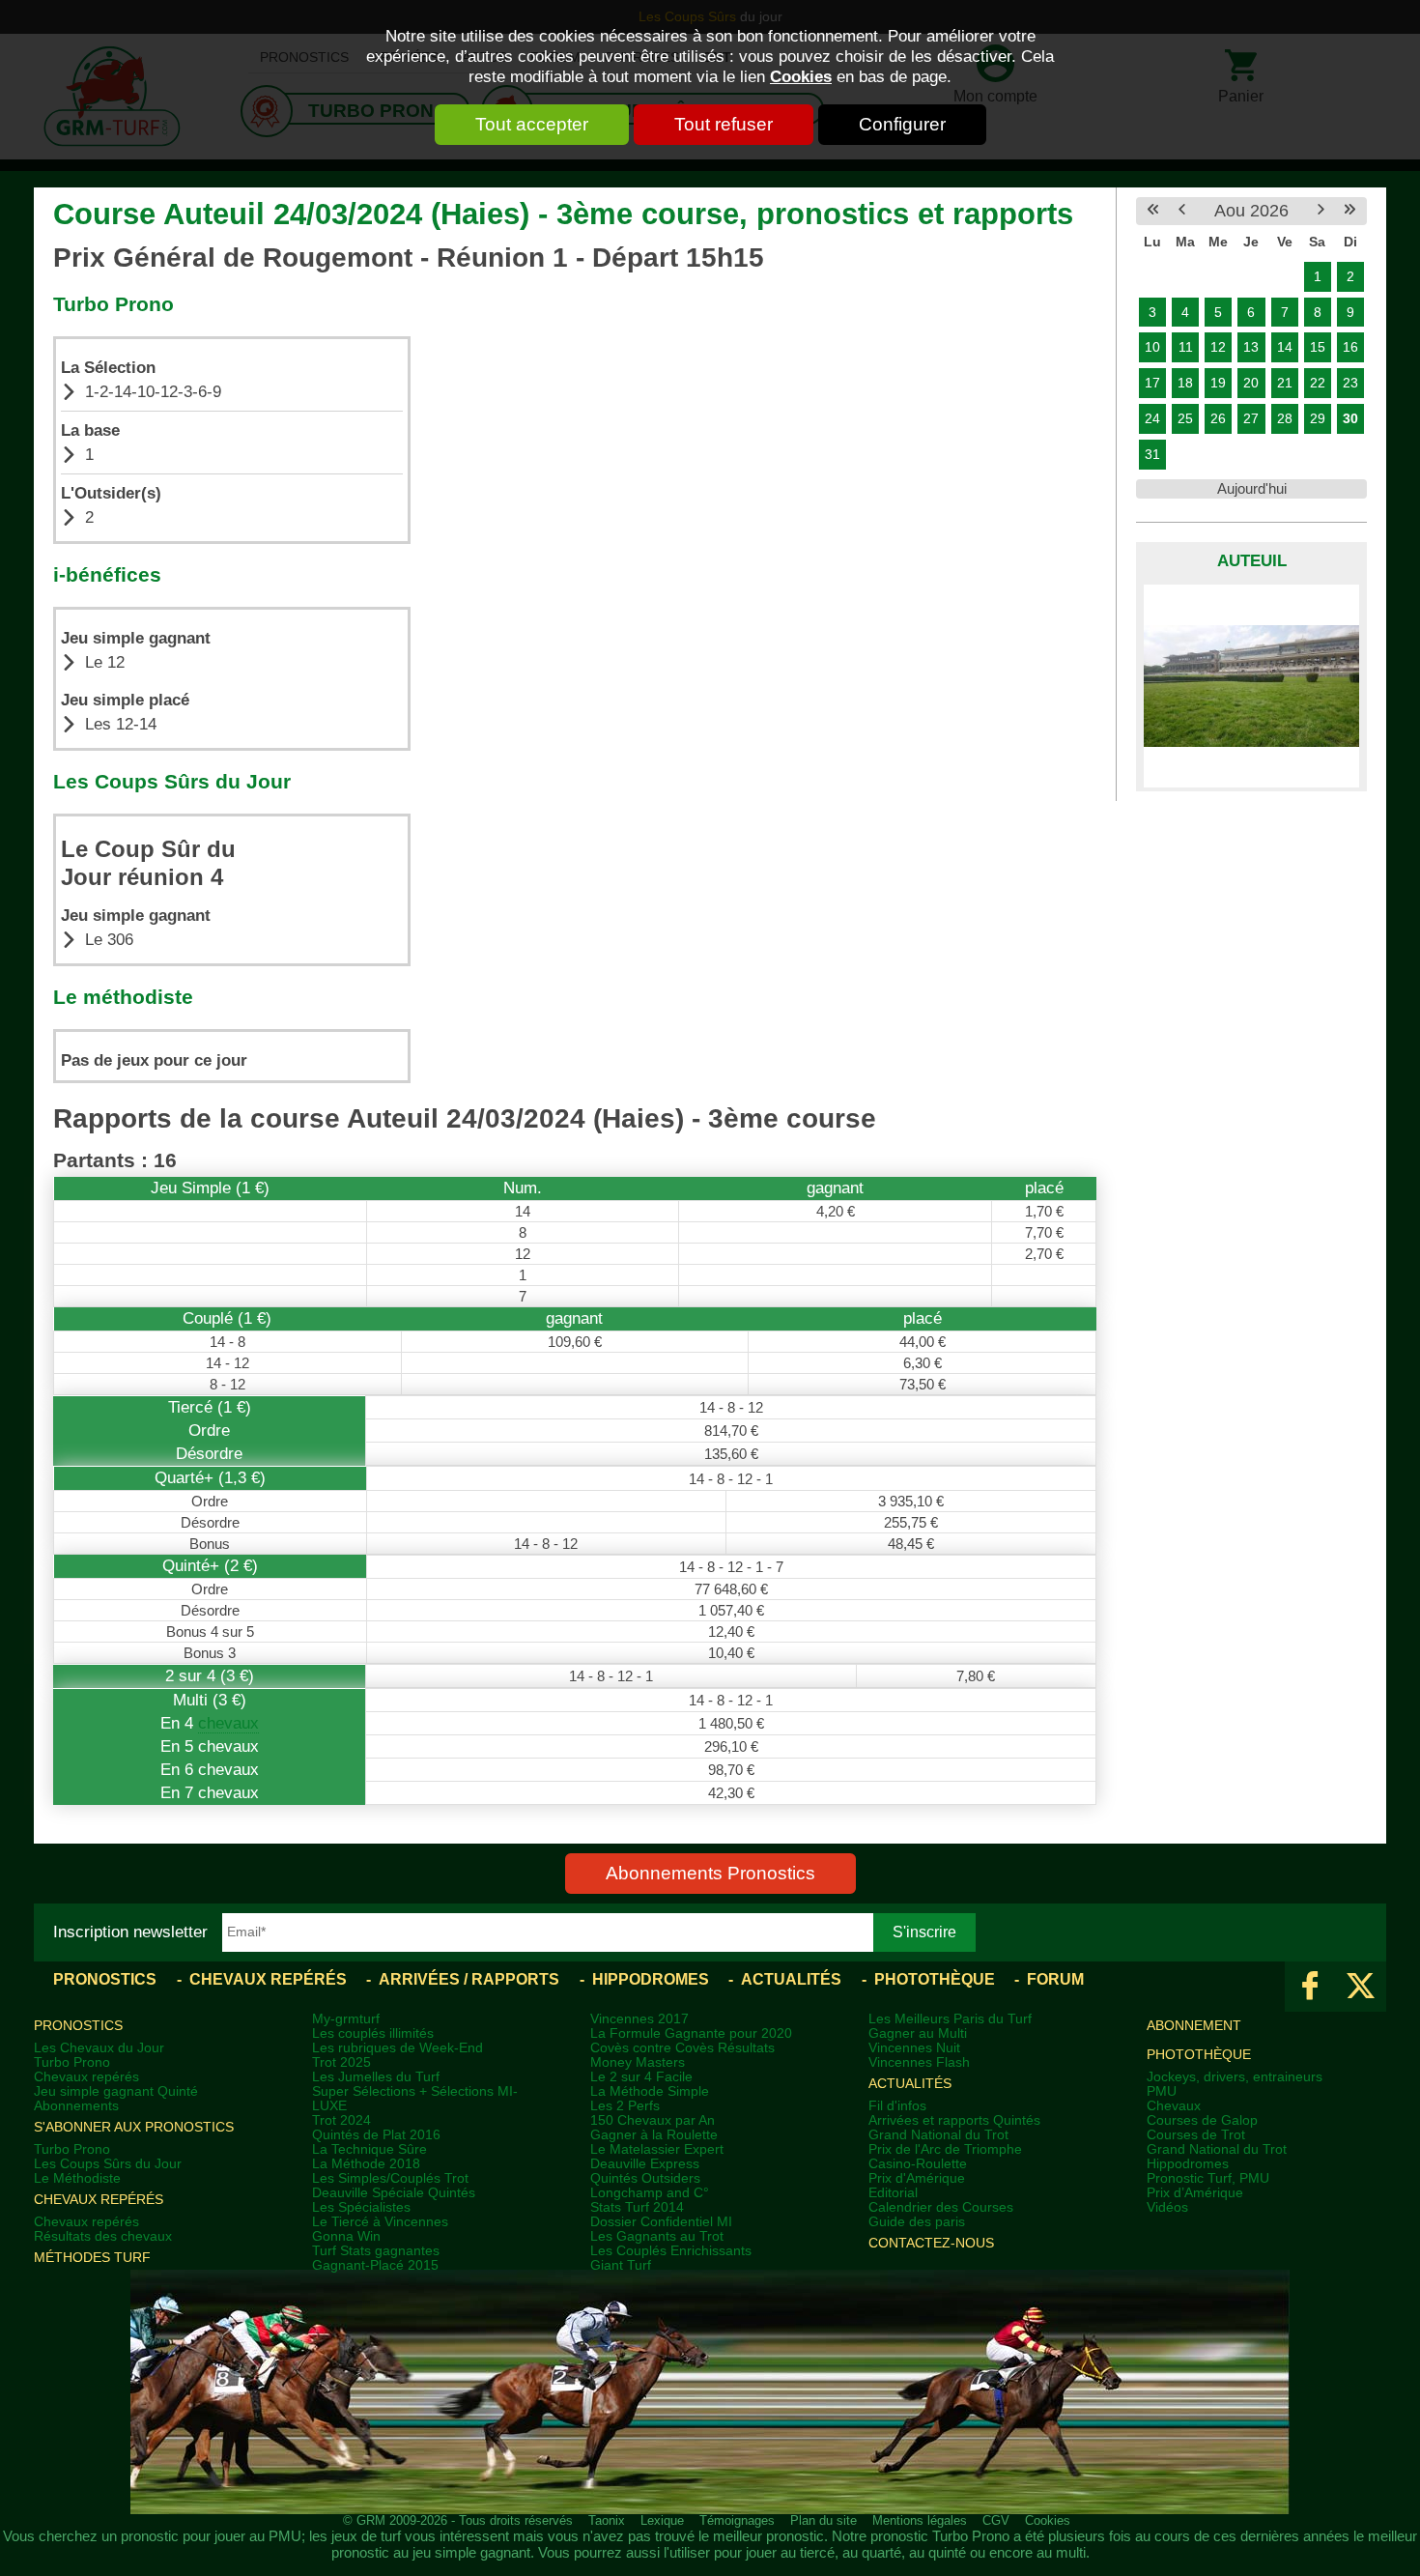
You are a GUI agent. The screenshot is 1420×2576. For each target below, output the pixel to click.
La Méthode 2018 (366, 2164)
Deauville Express (645, 2164)
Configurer (902, 124)
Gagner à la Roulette (654, 2135)
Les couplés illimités (373, 2033)
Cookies (801, 76)
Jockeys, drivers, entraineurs (1235, 2077)
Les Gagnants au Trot (657, 2236)
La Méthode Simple (650, 2091)
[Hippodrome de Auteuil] (1251, 686)
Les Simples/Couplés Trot (390, 2178)
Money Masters (638, 2062)
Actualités (791, 1979)
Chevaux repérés (268, 1979)
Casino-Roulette (918, 2164)
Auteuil (1252, 561)
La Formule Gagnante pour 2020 (691, 2033)
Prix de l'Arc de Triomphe (945, 2149)
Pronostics (105, 1979)
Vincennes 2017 (639, 2019)
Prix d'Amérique (917, 2178)
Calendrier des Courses (941, 2207)
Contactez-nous (931, 2243)
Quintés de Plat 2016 (376, 2135)
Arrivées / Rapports (469, 1979)
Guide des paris (917, 2222)
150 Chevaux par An (653, 2120)
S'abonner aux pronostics (134, 2127)
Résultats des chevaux (103, 2236)
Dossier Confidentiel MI (661, 2222)
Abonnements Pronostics (710, 1873)
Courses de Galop (1202, 2120)
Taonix (607, 2521)
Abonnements (76, 2106)
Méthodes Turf (92, 2258)
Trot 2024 (341, 2120)
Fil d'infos (897, 2106)
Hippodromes (651, 1979)
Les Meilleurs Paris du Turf (950, 2019)
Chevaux (1174, 2106)
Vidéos (1167, 2207)
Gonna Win (346, 2236)
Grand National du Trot (938, 2135)
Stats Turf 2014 (637, 2207)
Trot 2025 (341, 2062)
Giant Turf (621, 2265)
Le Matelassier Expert (657, 2149)
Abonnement (1194, 2026)
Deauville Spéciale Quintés (394, 2193)
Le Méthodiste (77, 2178)
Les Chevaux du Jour (99, 2048)
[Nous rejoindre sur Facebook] (1310, 1987)
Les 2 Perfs (625, 2106)
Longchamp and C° (650, 2193)
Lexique (662, 2521)
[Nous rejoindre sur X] (1361, 1987)
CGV (996, 2521)
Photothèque (935, 1979)
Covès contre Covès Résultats (682, 2048)
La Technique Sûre (369, 2149)
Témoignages (737, 2521)
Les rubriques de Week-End (398, 2048)
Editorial (893, 2193)
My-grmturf (346, 2019)
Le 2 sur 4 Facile (641, 2077)
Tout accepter (532, 124)
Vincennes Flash (919, 2062)
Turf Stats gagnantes (376, 2251)
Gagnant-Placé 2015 (375, 2265)
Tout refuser (724, 124)
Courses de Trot (1196, 2135)
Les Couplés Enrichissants (671, 2251)
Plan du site (824, 2521)
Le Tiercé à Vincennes (380, 2222)
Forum (1055, 1979)
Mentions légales (920, 2521)
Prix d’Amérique (1195, 2193)
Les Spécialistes (361, 2207)
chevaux (228, 1723)
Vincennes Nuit (914, 2048)
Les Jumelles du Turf (376, 2077)
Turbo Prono (72, 2062)
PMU (1162, 2091)
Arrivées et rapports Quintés (954, 2120)
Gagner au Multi (918, 2033)
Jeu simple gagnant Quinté (116, 2091)
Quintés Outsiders (645, 2178)
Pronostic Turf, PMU (1208, 2178)
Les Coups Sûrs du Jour (108, 2164)
